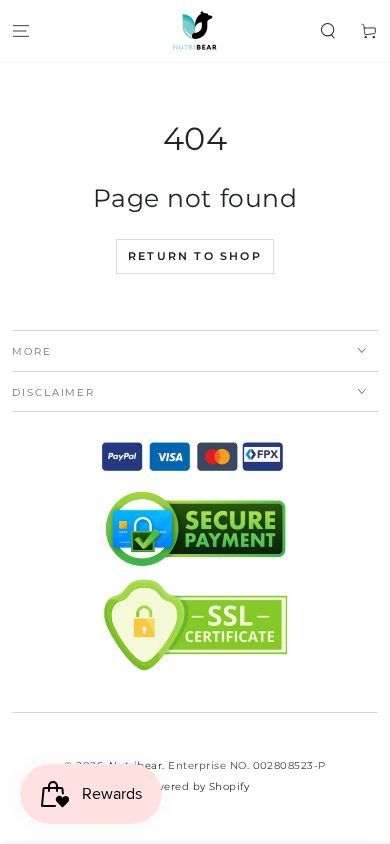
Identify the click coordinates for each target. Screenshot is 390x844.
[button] (328, 30)
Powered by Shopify (195, 786)
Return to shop (195, 256)
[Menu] (21, 30)
